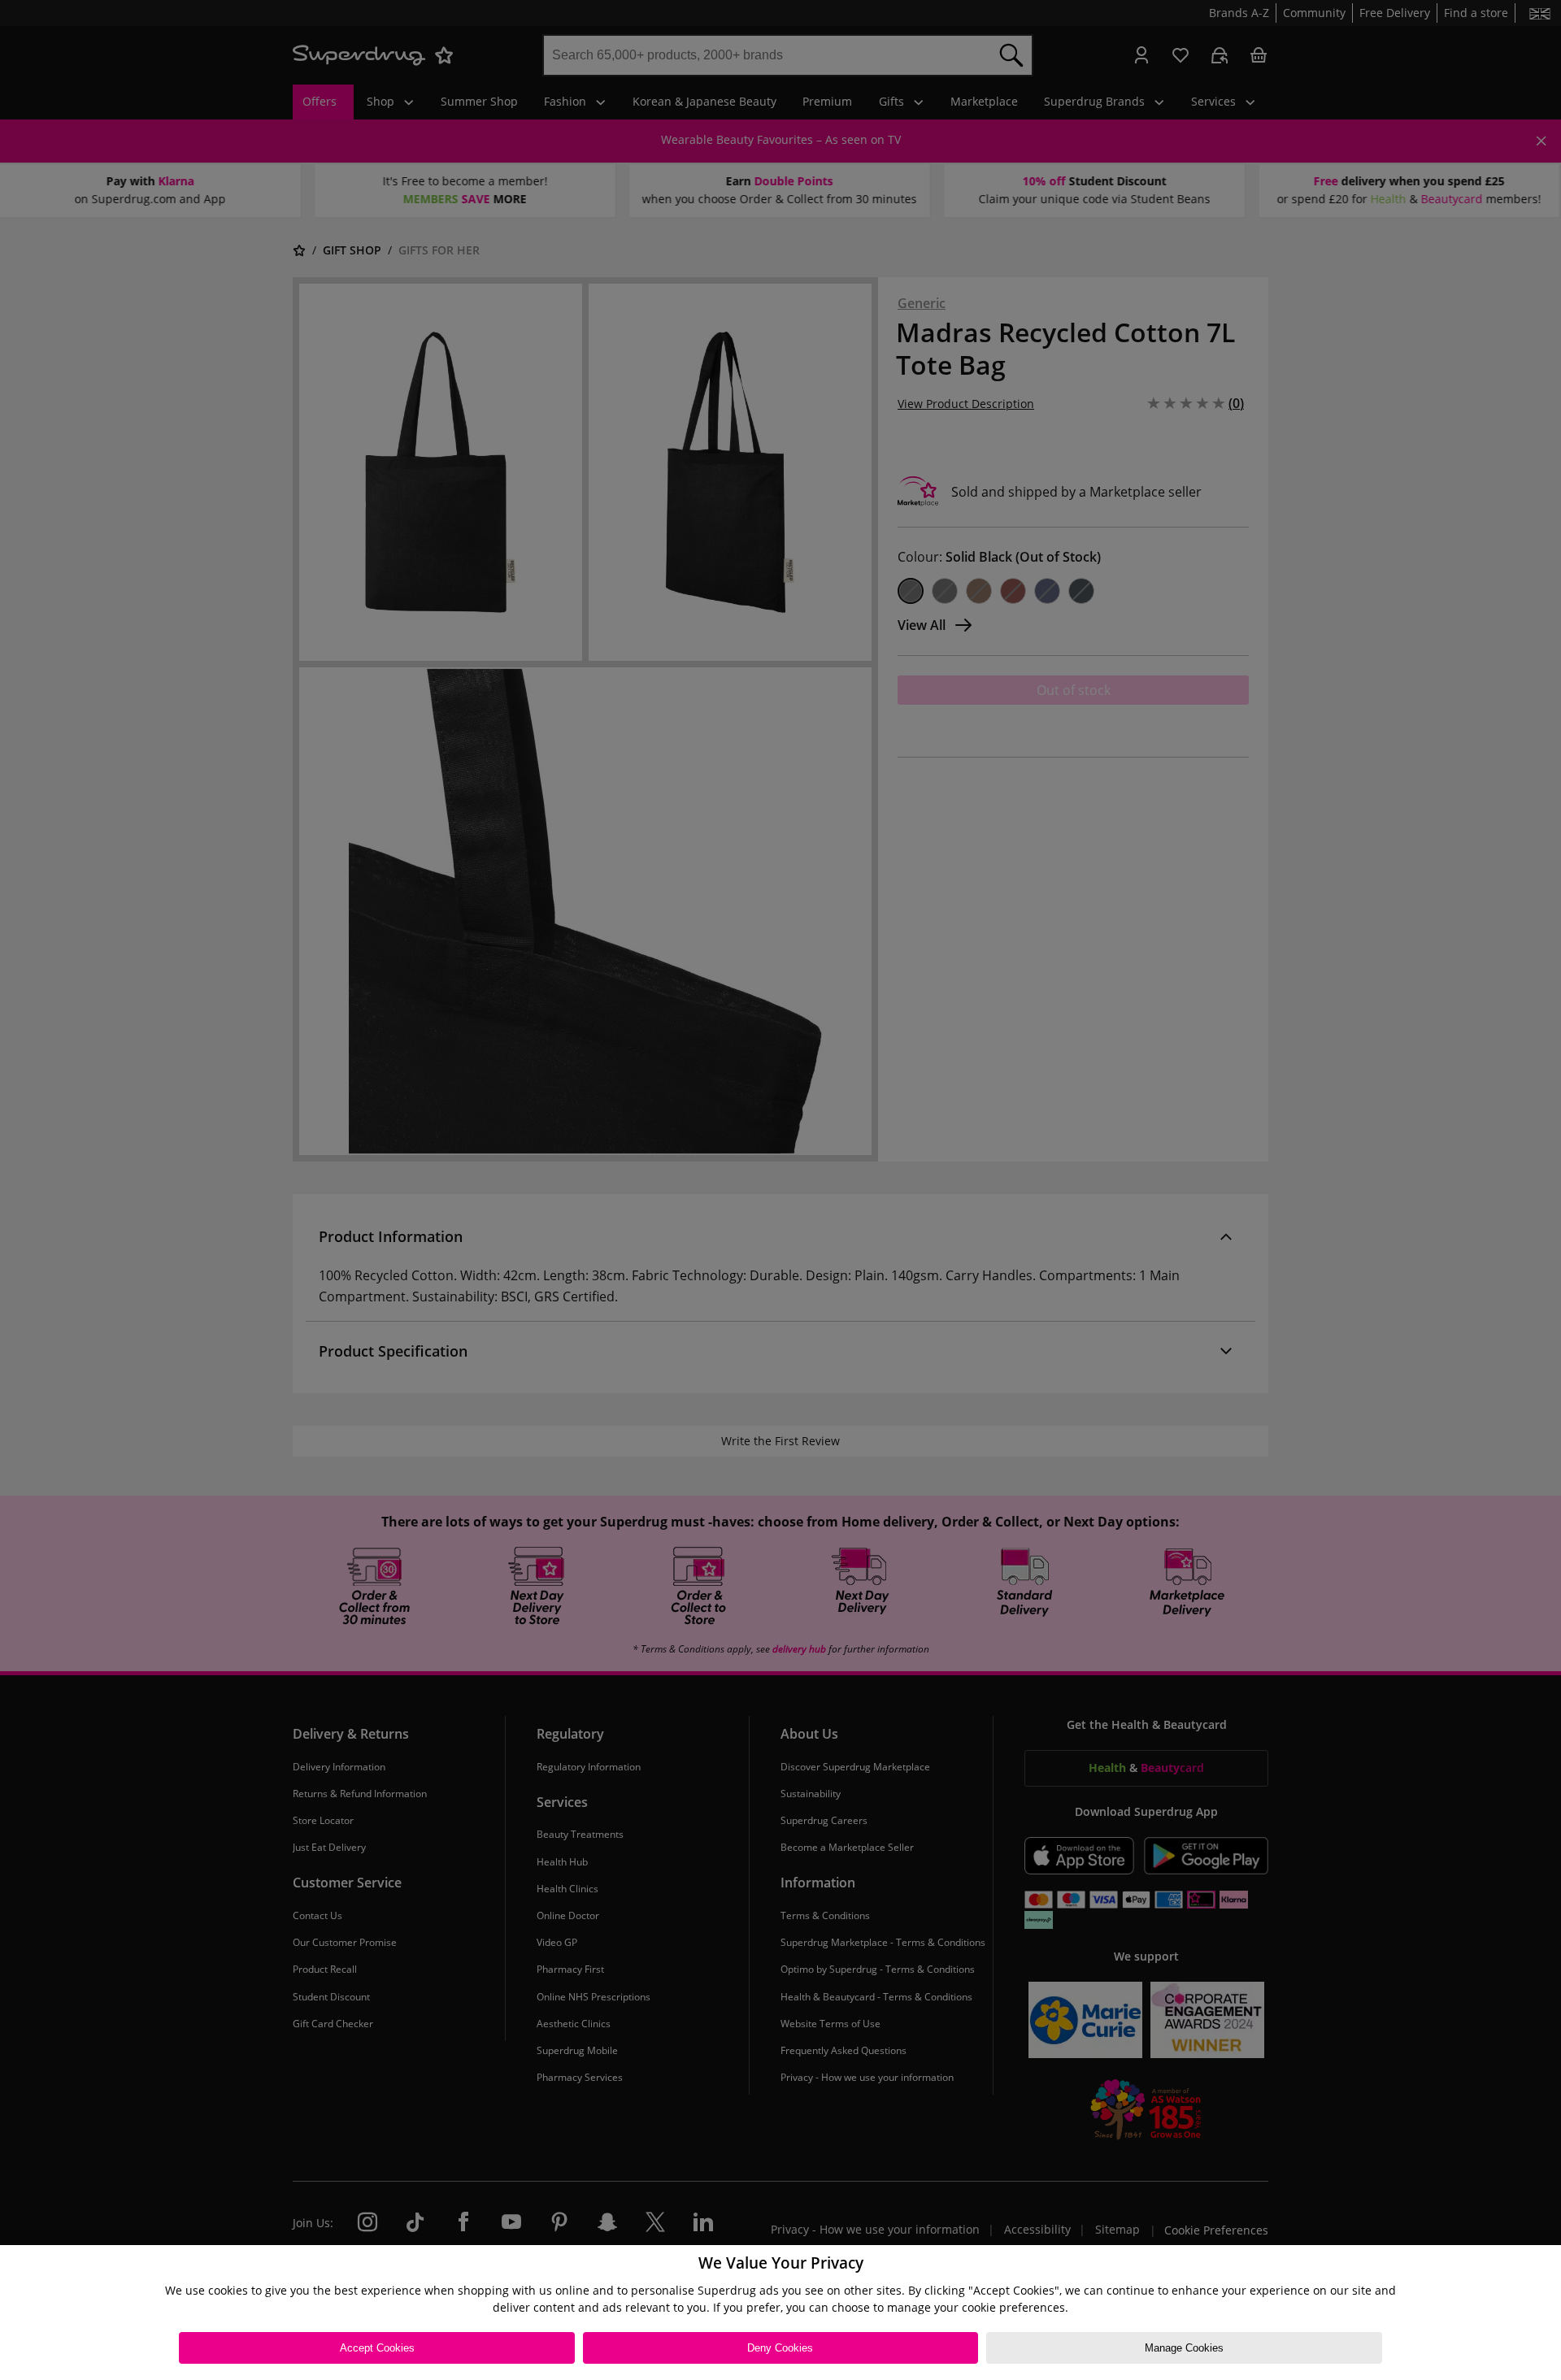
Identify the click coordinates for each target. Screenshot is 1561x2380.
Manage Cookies (1184, 2348)
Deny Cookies (780, 2348)
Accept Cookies (377, 2348)
